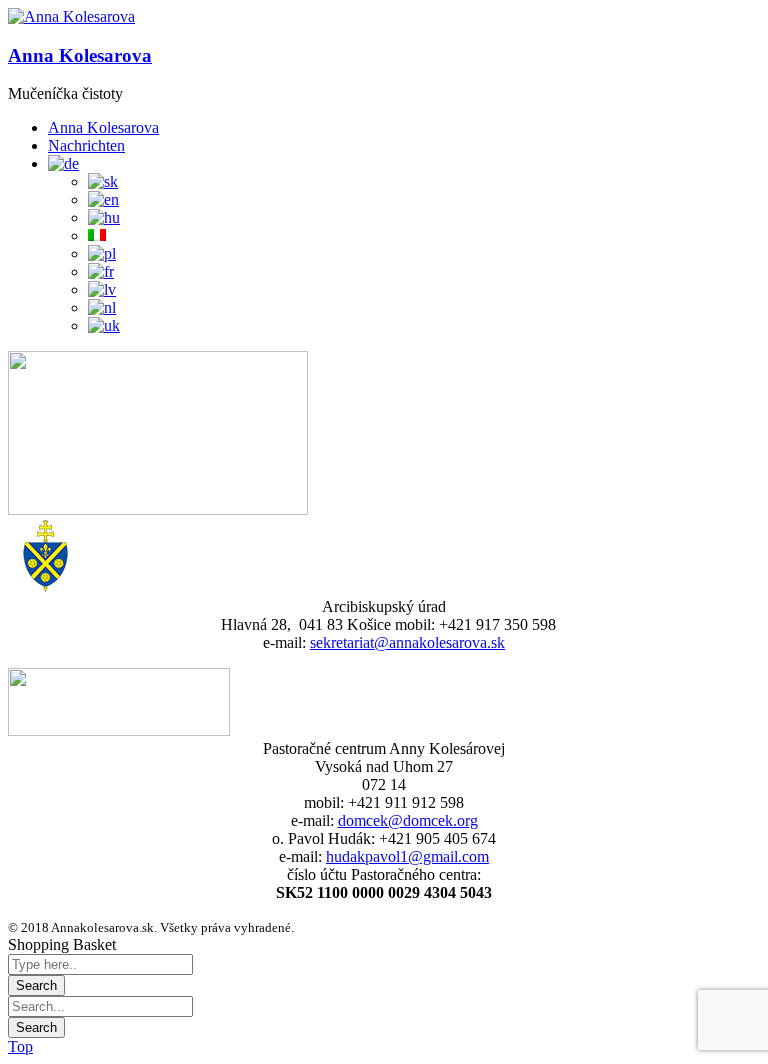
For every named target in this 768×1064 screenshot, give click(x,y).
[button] (71, 17)
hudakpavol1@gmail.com (407, 856)
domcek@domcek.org (408, 820)
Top (20, 1046)
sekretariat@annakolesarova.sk (407, 642)
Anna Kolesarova (80, 55)
